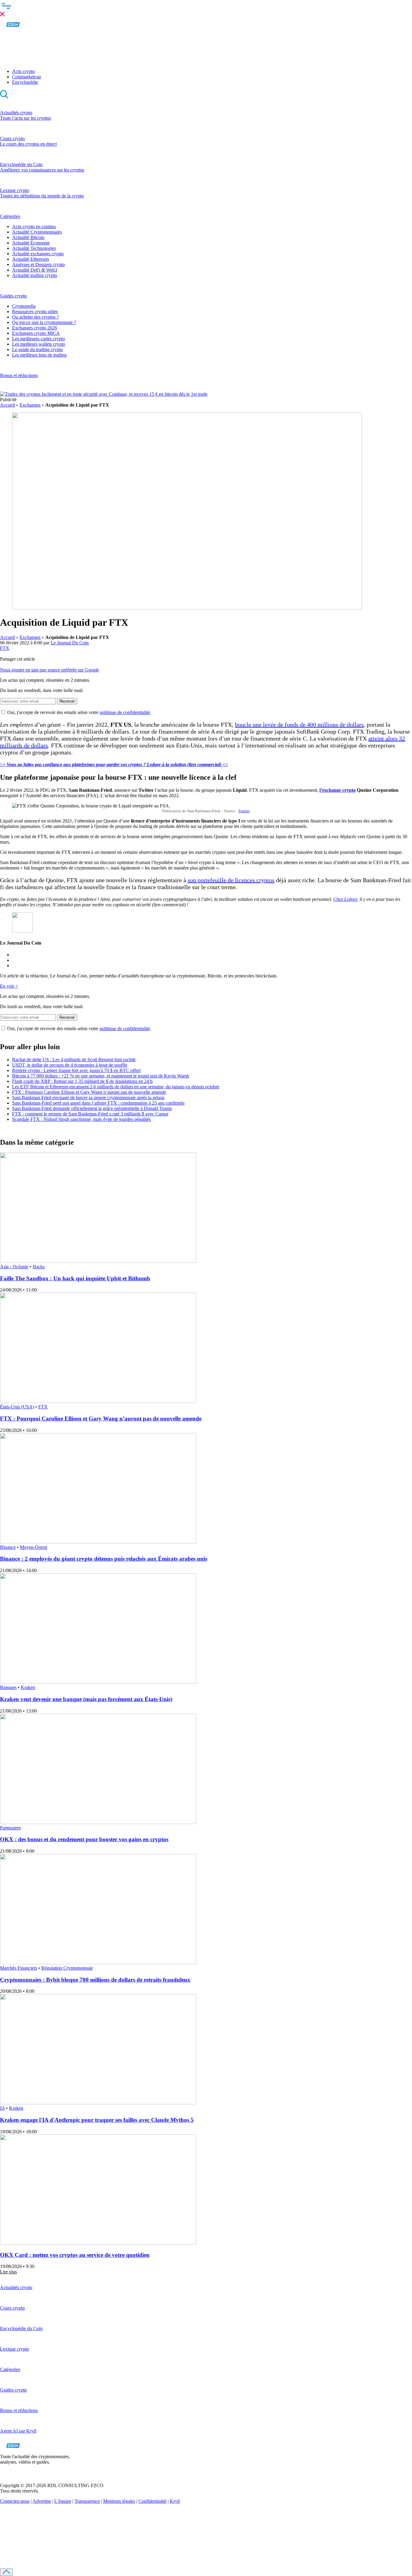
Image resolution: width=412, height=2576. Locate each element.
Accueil (7, 405)
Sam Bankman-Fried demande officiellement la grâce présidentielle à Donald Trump (92, 1108)
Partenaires (10, 1828)
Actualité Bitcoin (28, 237)
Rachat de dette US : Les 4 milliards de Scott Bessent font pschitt (74, 1060)
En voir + (9, 986)
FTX (5, 648)
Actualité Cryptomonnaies (37, 232)
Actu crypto (23, 71)
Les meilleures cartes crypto (38, 339)
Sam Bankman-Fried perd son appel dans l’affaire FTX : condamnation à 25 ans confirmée (98, 1103)
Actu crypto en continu (34, 226)
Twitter (244, 811)
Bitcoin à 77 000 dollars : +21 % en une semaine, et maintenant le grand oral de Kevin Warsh (101, 1076)
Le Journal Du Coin (70, 643)
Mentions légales (119, 2501)
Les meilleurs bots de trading (39, 355)
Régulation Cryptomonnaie (67, 1968)
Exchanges (30, 405)
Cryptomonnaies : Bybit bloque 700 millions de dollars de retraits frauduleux (95, 1980)
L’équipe (63, 2501)
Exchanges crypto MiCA (36, 333)
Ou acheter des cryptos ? (35, 317)
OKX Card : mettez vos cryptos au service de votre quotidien (75, 2255)
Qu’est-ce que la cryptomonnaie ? (44, 322)
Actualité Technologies (34, 248)
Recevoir (67, 701)
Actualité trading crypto (35, 275)
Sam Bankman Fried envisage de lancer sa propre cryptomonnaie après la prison (88, 1098)
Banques (8, 1687)
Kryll (175, 2501)
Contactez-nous (15, 2501)
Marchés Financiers (19, 1968)
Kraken (28, 1687)
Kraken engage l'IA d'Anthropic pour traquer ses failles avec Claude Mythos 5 (97, 2120)
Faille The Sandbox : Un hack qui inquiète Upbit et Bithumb (75, 1278)
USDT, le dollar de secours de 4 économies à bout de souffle (70, 1065)
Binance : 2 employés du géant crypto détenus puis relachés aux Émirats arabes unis (104, 1559)
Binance (8, 1547)
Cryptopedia (24, 306)
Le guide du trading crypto (37, 349)
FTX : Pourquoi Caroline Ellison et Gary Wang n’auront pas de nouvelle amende (89, 1092)
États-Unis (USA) (17, 1407)
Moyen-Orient (33, 1547)
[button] (206, 9)
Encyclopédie (25, 82)
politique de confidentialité (125, 712)
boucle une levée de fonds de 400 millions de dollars (299, 725)
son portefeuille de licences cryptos (231, 880)
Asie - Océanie (14, 1267)
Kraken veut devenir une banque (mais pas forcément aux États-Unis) (86, 1699)
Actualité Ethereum (30, 259)
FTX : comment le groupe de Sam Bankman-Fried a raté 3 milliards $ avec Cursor (90, 1114)
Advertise (42, 2501)
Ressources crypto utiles (35, 311)
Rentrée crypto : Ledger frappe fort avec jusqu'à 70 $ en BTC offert (76, 1070)
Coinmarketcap (27, 77)
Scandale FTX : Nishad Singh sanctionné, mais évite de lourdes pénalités (81, 1119)
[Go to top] (6, 2572)
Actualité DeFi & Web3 (35, 270)
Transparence (87, 2501)
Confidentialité (152, 2501)
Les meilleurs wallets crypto (39, 344)
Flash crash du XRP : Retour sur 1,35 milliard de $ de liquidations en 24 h (82, 1081)
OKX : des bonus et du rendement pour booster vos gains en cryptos (84, 1839)
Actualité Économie (31, 243)
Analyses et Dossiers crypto (38, 264)
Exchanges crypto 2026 (35, 328)
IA (2, 2108)
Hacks (39, 1267)
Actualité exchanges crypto (38, 254)
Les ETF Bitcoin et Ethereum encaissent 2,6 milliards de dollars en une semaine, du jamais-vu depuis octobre (116, 1087)
